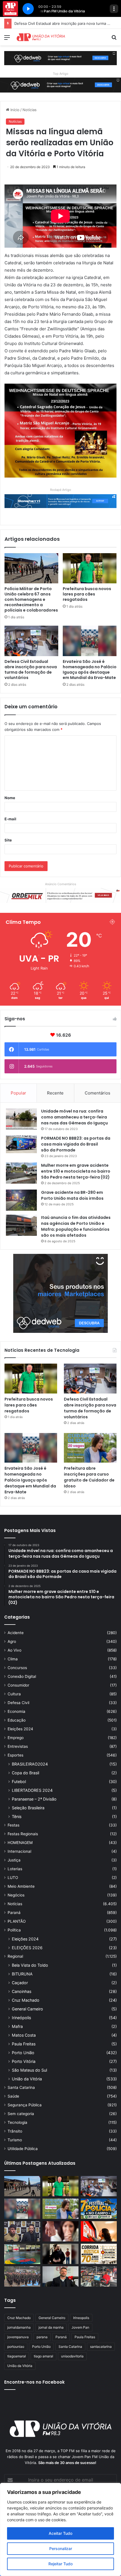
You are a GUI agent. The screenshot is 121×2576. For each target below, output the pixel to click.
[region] (60, 2529)
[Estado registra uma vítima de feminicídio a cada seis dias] (60, 2231)
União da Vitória (27, 2079)
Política (14, 1930)
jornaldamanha (19, 2327)
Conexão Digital (22, 1676)
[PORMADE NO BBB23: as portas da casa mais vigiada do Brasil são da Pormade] (21, 1144)
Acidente (16, 1633)
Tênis (17, 1816)
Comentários (98, 1093)
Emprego (16, 1738)
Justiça (14, 1860)
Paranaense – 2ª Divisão (34, 1799)
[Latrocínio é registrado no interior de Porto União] (22, 2231)
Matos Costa (24, 2035)
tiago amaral (43, 2356)
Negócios (16, 1895)
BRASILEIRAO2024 (30, 1764)
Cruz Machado (26, 2000)
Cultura (14, 1694)
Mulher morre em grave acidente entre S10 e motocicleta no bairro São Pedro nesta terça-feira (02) (76, 1171)
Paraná (14, 1913)
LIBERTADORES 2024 (32, 1790)
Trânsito (15, 2131)
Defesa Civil (18, 1703)
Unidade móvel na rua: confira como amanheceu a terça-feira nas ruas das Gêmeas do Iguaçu (74, 1117)
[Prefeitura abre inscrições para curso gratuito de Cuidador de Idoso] (90, 1448)
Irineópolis (21, 2018)
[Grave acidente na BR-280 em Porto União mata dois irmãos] (21, 1200)
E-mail (10, 819)
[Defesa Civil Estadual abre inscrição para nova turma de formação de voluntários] (31, 641)
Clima (13, 1659)
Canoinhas (22, 1991)
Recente (55, 1093)
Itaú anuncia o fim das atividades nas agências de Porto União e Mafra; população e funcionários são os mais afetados (76, 1226)
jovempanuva (18, 2337)
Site (8, 840)
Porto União (23, 2053)
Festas (14, 1825)
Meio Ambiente (21, 1886)
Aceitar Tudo (60, 2533)
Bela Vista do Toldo (30, 1965)
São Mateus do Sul (29, 2070)
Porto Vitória (24, 2061)
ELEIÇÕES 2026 (27, 1948)
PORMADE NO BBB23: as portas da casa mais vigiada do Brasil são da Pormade (76, 1144)
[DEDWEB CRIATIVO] (60, 58)
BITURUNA (22, 1974)
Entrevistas (18, 1746)
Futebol (19, 1782)
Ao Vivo (14, 1650)
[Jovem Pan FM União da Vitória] (41, 37)
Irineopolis (81, 2318)
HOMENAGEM (20, 1843)
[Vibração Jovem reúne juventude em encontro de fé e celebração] (60, 2254)
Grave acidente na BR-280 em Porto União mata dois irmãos (72, 1195)
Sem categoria (21, 2114)
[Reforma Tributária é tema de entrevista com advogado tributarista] (60, 2276)
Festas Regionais (23, 1834)
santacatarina (101, 2347)
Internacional (19, 1851)
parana (42, 2337)
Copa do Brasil (25, 1773)
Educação (17, 1720)
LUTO (13, 1878)
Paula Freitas (24, 2044)
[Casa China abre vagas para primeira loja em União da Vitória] (99, 2276)
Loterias (15, 1869)
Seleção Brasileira (28, 1808)
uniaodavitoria (72, 2356)
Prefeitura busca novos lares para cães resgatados (87, 594)
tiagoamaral (17, 2356)
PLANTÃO (17, 1921)
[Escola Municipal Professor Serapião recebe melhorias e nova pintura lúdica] (22, 2254)
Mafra (17, 2026)
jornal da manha (51, 2327)
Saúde (13, 2096)
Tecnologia (17, 2122)
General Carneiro (27, 2009)
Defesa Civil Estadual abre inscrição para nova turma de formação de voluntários (31, 670)
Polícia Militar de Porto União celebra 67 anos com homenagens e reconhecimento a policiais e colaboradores (31, 599)
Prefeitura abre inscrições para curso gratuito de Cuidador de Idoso (89, 1477)
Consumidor (18, 1685)
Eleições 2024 (20, 1729)
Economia (16, 1711)
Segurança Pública (25, 2105)
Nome (10, 798)
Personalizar (61, 2548)
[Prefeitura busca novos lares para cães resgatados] (90, 568)
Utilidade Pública (23, 2149)
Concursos (17, 1668)
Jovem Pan (80, 2327)
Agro (12, 1641)
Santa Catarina (21, 2087)
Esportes (15, 1755)
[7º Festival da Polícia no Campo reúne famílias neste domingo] (99, 2209)
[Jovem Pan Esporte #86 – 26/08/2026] (99, 2254)
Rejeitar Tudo (60, 2564)
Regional (15, 1956)
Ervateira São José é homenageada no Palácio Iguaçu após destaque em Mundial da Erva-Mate (90, 670)
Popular (18, 1093)
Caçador (20, 1983)
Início (14, 110)
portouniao (16, 2347)
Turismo (15, 2140)
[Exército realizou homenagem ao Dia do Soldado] (22, 2276)
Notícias (30, 110)
